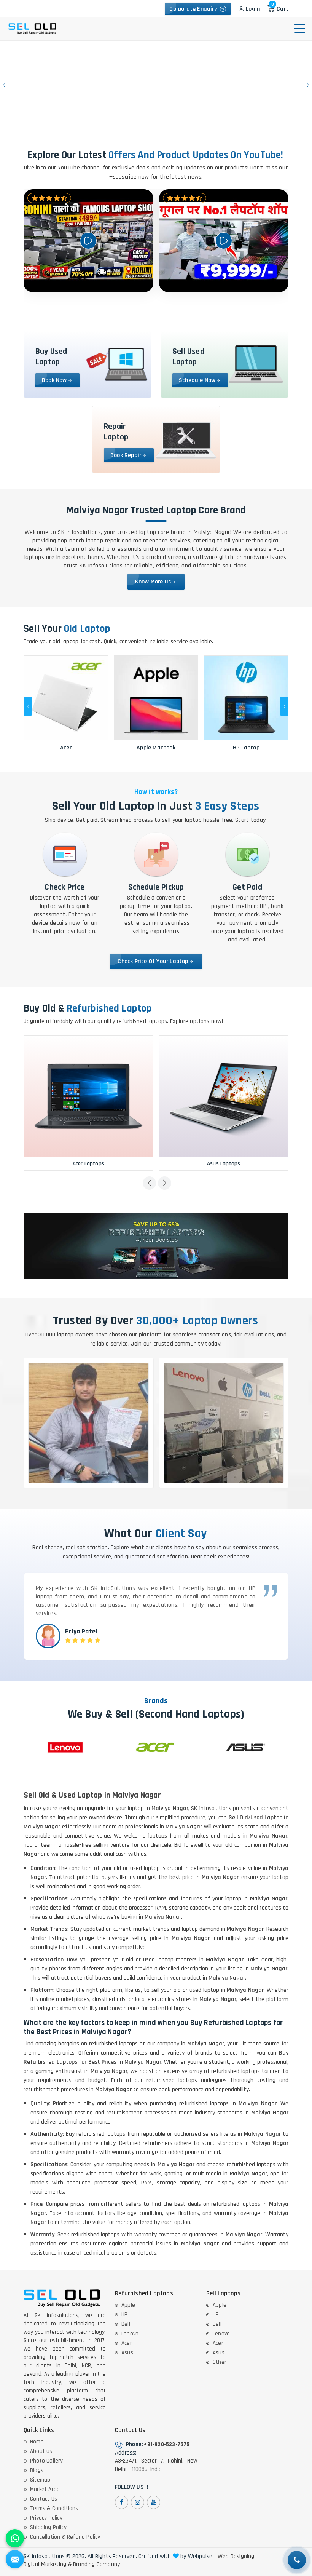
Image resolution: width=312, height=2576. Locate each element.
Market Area (45, 2489)
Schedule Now (197, 380)
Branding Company (96, 2565)
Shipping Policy (48, 2527)
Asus (127, 2353)
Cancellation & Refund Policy (65, 2537)
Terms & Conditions (54, 2508)
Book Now (54, 380)
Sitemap (40, 2480)
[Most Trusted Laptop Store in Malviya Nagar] (156, 85)
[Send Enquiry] (15, 2559)
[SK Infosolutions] (53, 9)
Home (37, 2442)
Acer (127, 2343)
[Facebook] (122, 2502)
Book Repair (126, 455)
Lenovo (130, 2334)
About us (41, 2451)
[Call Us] (297, 2560)
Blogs (37, 2470)
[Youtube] (154, 2502)
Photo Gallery (47, 2461)
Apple (128, 2305)
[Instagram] (138, 2502)
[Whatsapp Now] (15, 2538)
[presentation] (28, 706)
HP (124, 2315)
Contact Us (44, 2499)
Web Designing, (237, 2557)
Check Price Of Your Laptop (153, 961)
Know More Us (153, 582)
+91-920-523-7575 (167, 2444)
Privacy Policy (46, 2518)
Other (220, 2362)
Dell (126, 2324)
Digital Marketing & (48, 2565)
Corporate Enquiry (195, 9)
